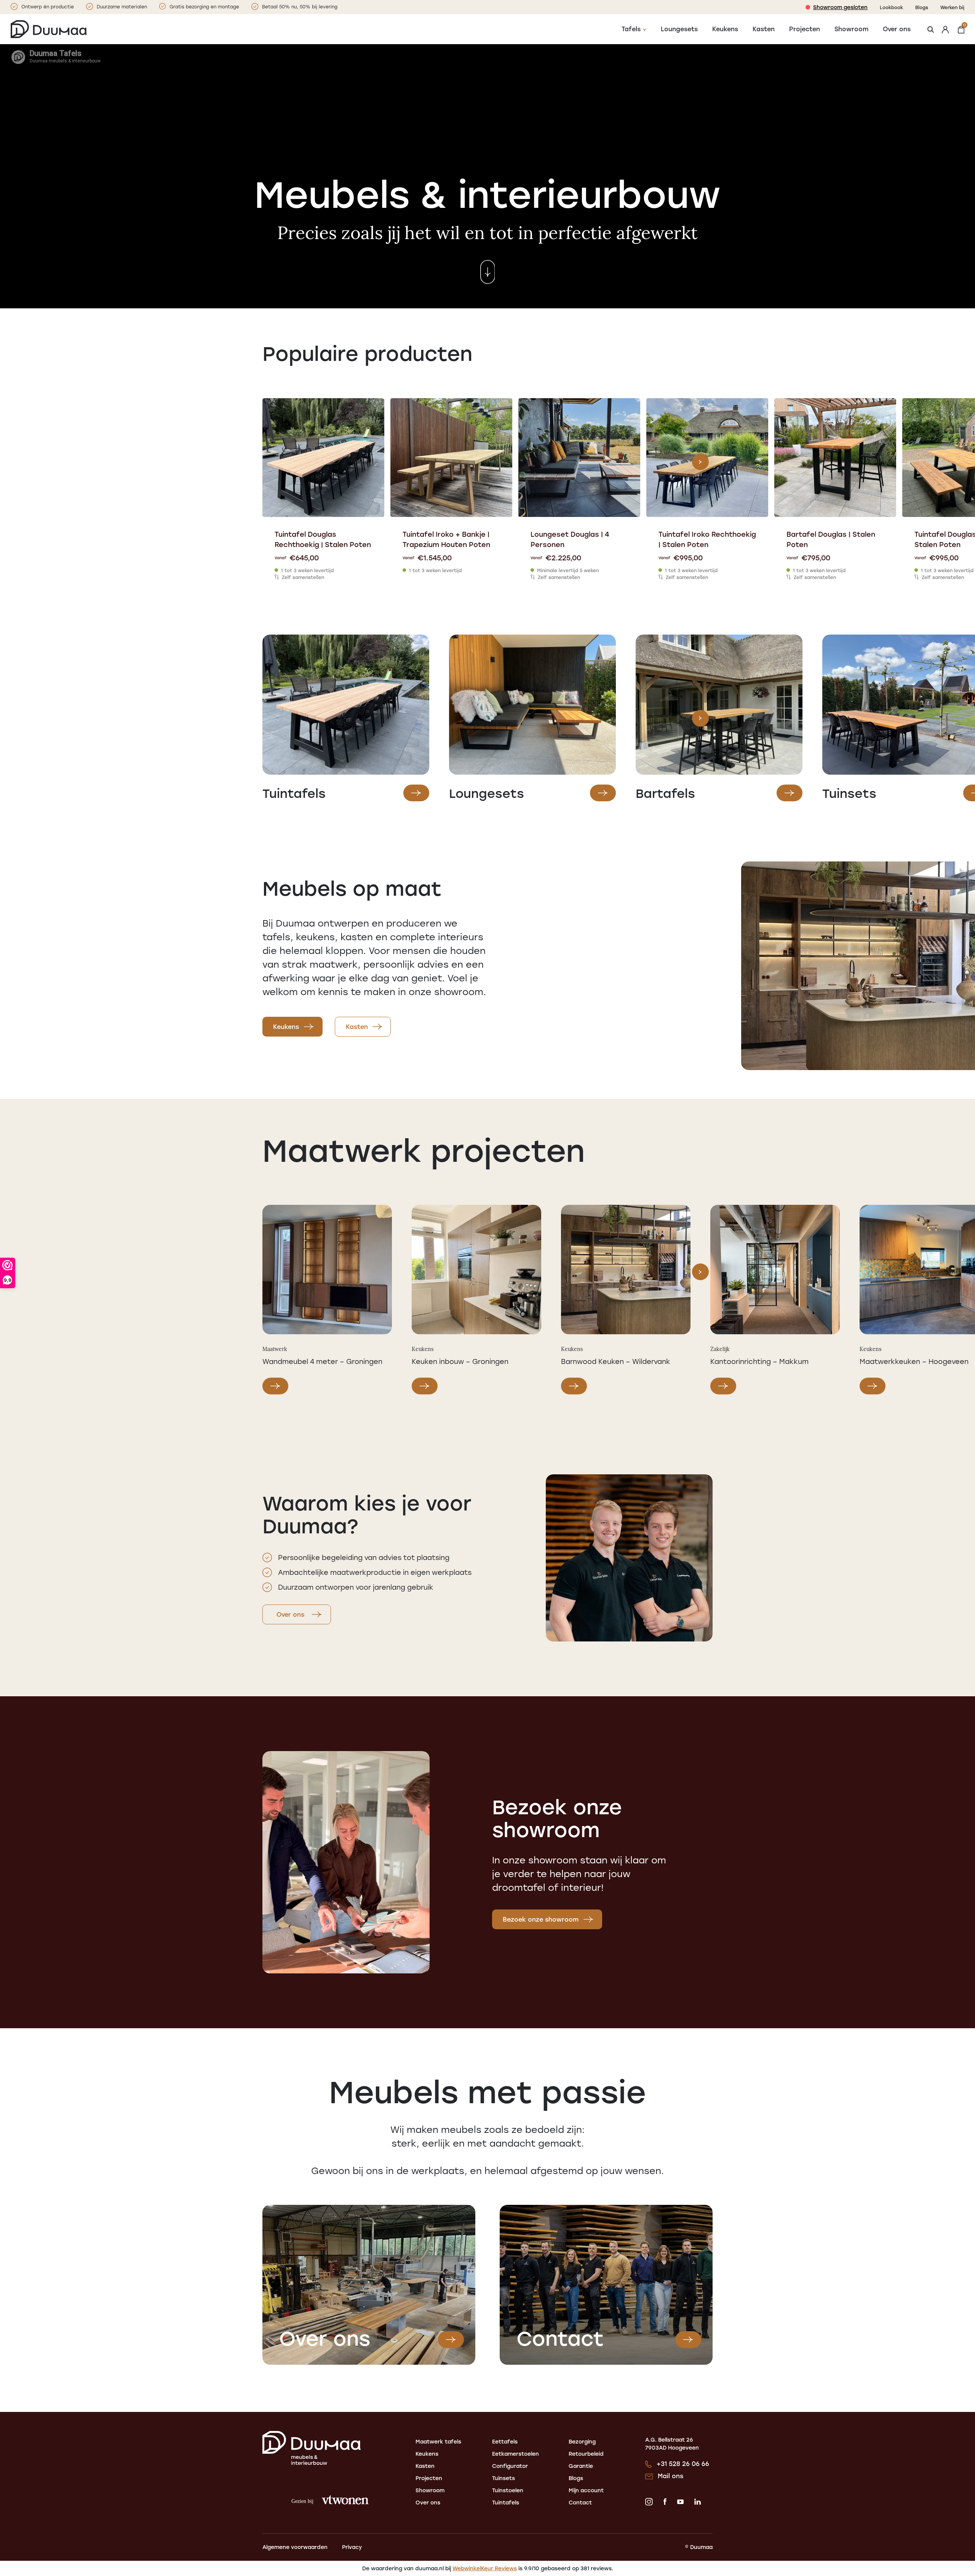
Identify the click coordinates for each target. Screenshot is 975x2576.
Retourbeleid (586, 2454)
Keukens (725, 29)
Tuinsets (503, 2478)
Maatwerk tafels (438, 2441)
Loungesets (679, 29)
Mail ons (671, 2476)
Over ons (897, 29)
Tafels (631, 29)
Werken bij (952, 7)
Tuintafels (506, 2502)
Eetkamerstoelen (515, 2454)
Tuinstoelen (508, 2490)
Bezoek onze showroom (541, 1919)
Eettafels (505, 2441)
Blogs (922, 7)
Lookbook (891, 7)
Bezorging (582, 2441)
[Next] (700, 462)
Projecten (805, 29)
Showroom (851, 29)
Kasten (764, 29)
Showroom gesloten (840, 7)
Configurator (510, 2466)
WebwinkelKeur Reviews (485, 2568)
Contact (580, 2502)
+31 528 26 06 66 (683, 2464)
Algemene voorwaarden (295, 2547)
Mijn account (586, 2490)
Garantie (581, 2466)
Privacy (352, 2547)
